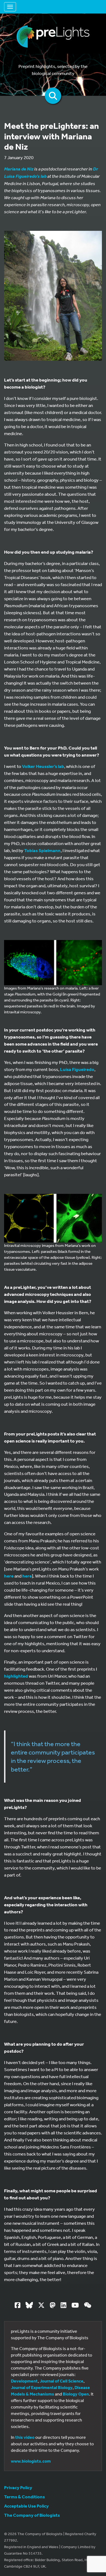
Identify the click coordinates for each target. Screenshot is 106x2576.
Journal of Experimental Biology (42, 2387)
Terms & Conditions (24, 2497)
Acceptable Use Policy (26, 2506)
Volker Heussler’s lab (43, 766)
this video (25, 2437)
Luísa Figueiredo (77, 1069)
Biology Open (76, 2394)
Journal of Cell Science (62, 2381)
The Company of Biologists (32, 2515)
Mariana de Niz (19, 169)
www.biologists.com (31, 2461)
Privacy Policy (18, 2487)
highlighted (16, 1676)
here (9, 1576)
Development (24, 2381)
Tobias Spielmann (42, 850)
